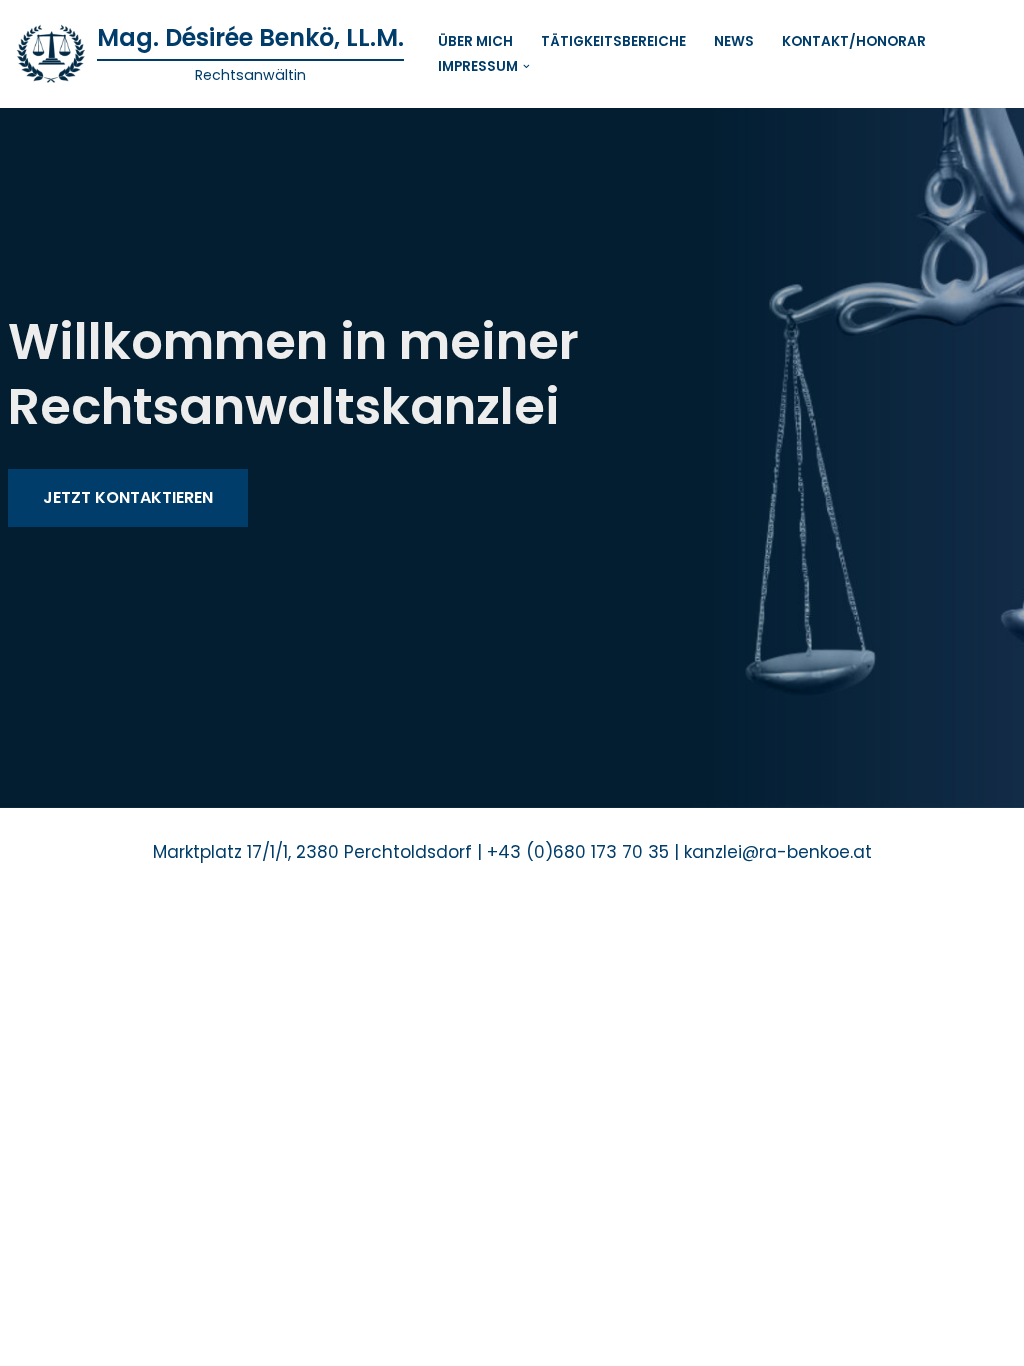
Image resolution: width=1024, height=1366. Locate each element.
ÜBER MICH (475, 41)
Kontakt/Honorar (854, 41)
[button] (526, 66)
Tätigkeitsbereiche (613, 41)
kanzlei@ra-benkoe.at (778, 852)
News (734, 41)
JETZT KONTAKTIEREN (128, 497)
